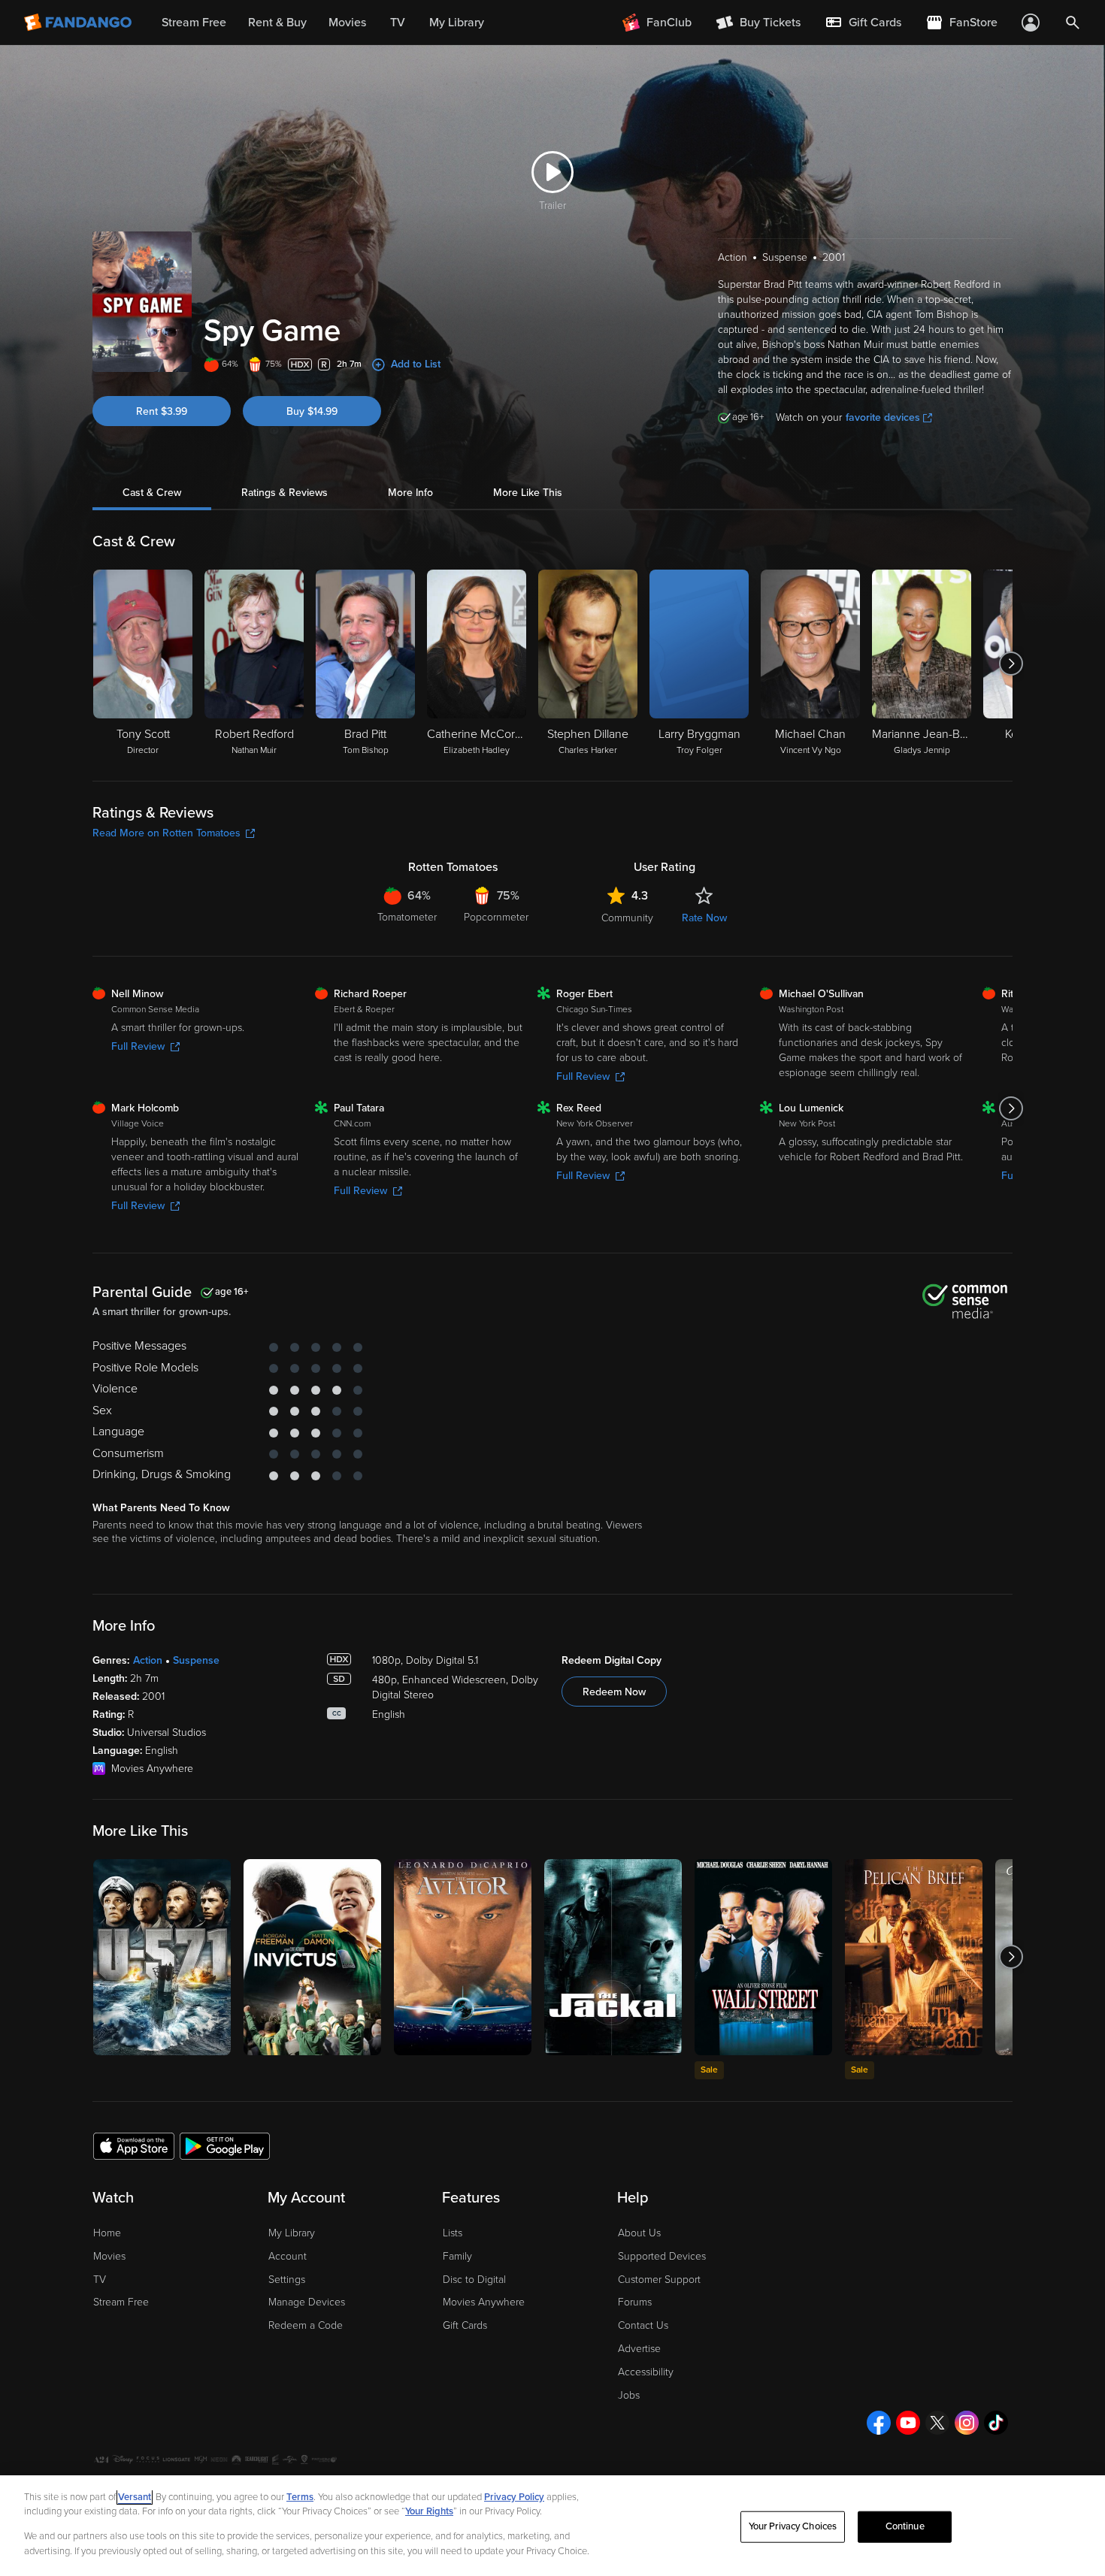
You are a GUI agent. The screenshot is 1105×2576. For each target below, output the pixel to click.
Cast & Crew (152, 493)
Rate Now (704, 918)
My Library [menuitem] (457, 23)
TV (100, 2280)
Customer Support (659, 2280)
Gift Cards (465, 2325)
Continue (905, 2526)
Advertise (639, 2349)
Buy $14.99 (312, 411)
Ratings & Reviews (285, 493)
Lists (453, 2233)
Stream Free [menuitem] (194, 23)
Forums (635, 2302)
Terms (300, 2497)
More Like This (528, 493)
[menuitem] (863, 23)
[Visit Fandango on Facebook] (879, 2423)
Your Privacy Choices (793, 2526)
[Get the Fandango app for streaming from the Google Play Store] (225, 2145)
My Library (292, 2233)
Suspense (196, 1660)
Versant (135, 2497)
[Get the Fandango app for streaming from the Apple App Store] (134, 2145)
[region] (552, 2526)
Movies (109, 2256)
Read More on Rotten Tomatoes (167, 833)
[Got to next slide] (1011, 664)
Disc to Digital (474, 2280)
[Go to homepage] (79, 23)
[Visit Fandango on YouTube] (908, 2423)
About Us (639, 2233)
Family (457, 2256)
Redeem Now (614, 1692)
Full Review (138, 1046)
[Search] (1073, 23)
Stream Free (121, 2302)
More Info (410, 493)
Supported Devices (662, 2256)
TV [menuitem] (398, 23)
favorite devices (883, 417)
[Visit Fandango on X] (937, 2423)
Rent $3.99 (162, 411)
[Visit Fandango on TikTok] (996, 2423)
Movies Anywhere (484, 2302)
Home (107, 2233)
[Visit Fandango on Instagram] (967, 2423)
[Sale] (763, 1957)
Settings (287, 2280)
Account (288, 2256)
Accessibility (646, 2372)
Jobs (629, 2395)
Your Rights (429, 2511)
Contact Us (643, 2325)
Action (148, 1660)
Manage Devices (307, 2302)
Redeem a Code (306, 2325)
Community (627, 918)
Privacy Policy (514, 2497)
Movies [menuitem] (347, 23)
